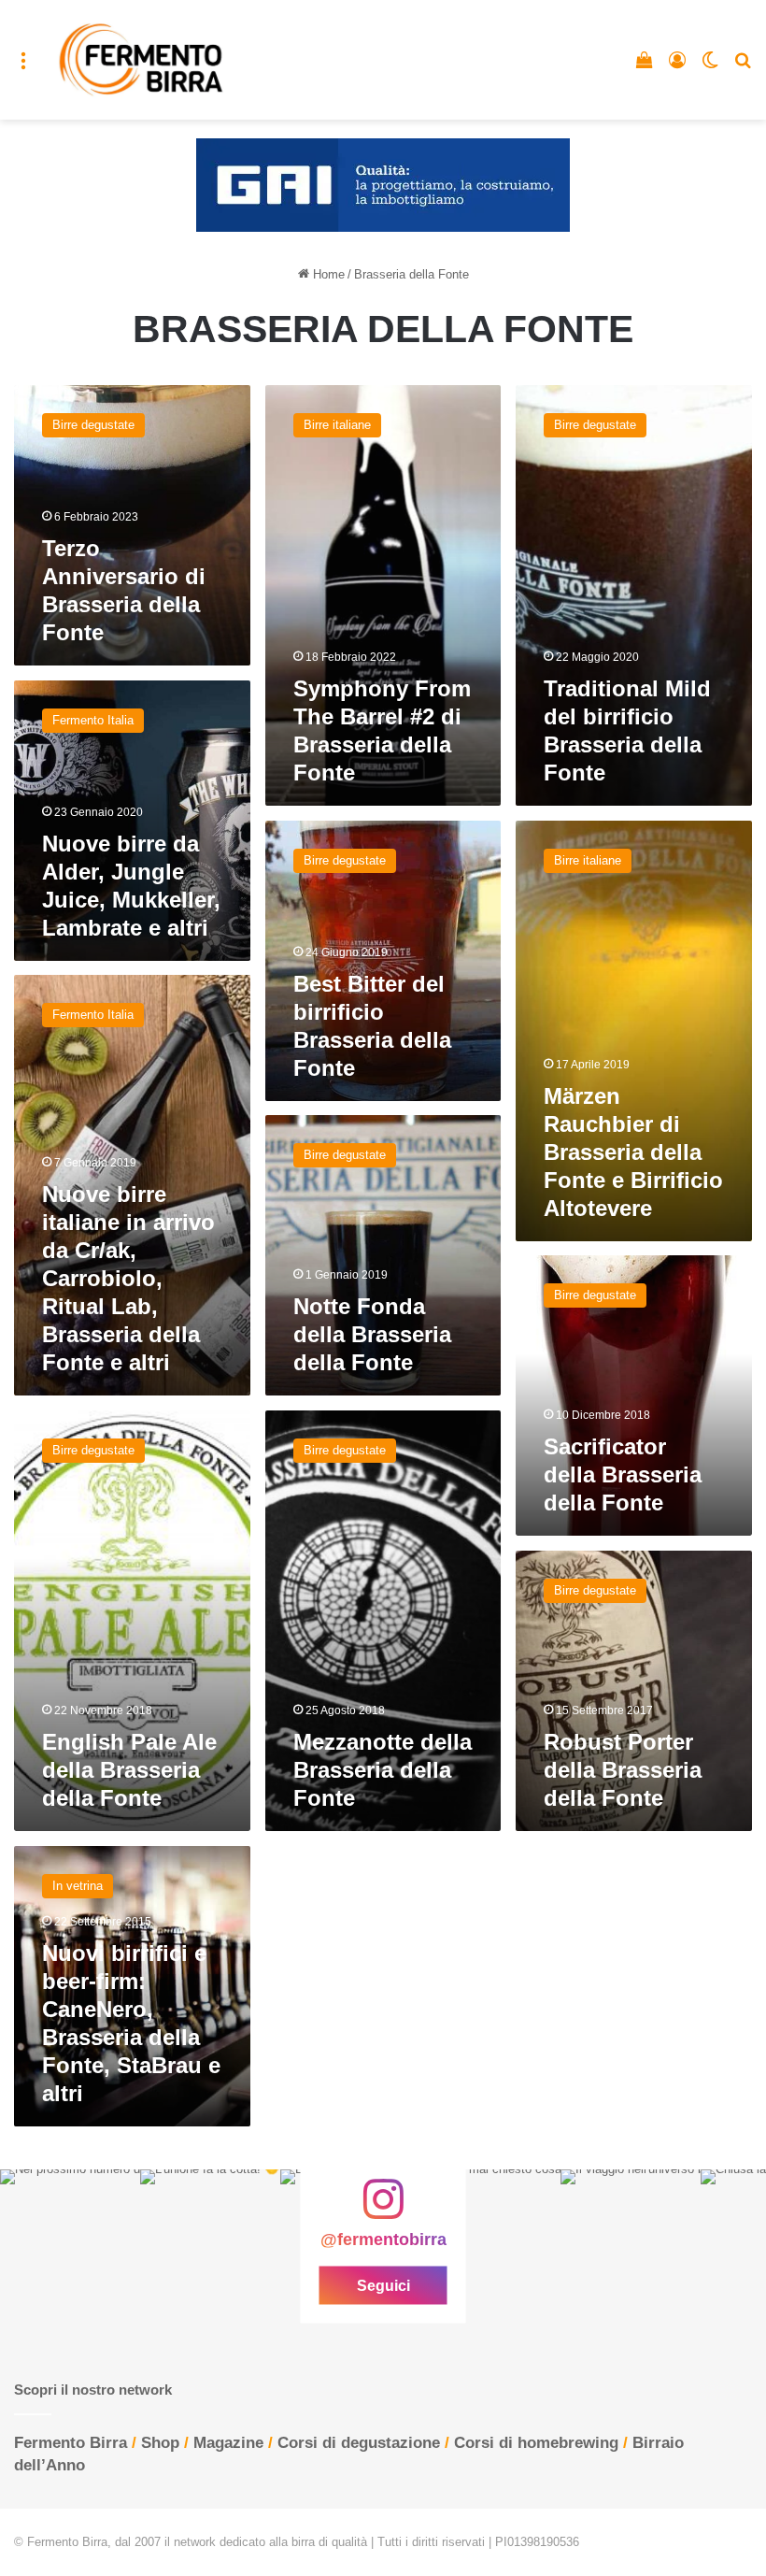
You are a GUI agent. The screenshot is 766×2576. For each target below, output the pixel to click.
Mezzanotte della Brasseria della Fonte (383, 1770)
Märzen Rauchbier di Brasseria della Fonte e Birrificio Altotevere (633, 1152)
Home (327, 274)
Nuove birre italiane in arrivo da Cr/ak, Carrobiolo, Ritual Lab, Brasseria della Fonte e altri (128, 1278)
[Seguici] (383, 2209)
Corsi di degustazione (359, 2443)
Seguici (383, 2285)
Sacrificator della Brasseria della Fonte (623, 1474)
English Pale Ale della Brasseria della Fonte (129, 1770)
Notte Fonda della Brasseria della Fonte (372, 1334)
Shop (160, 2443)
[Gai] (383, 185)
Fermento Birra (71, 2443)
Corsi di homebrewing (536, 2443)
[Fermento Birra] (142, 60)
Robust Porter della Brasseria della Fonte (623, 1770)
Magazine (228, 2443)
